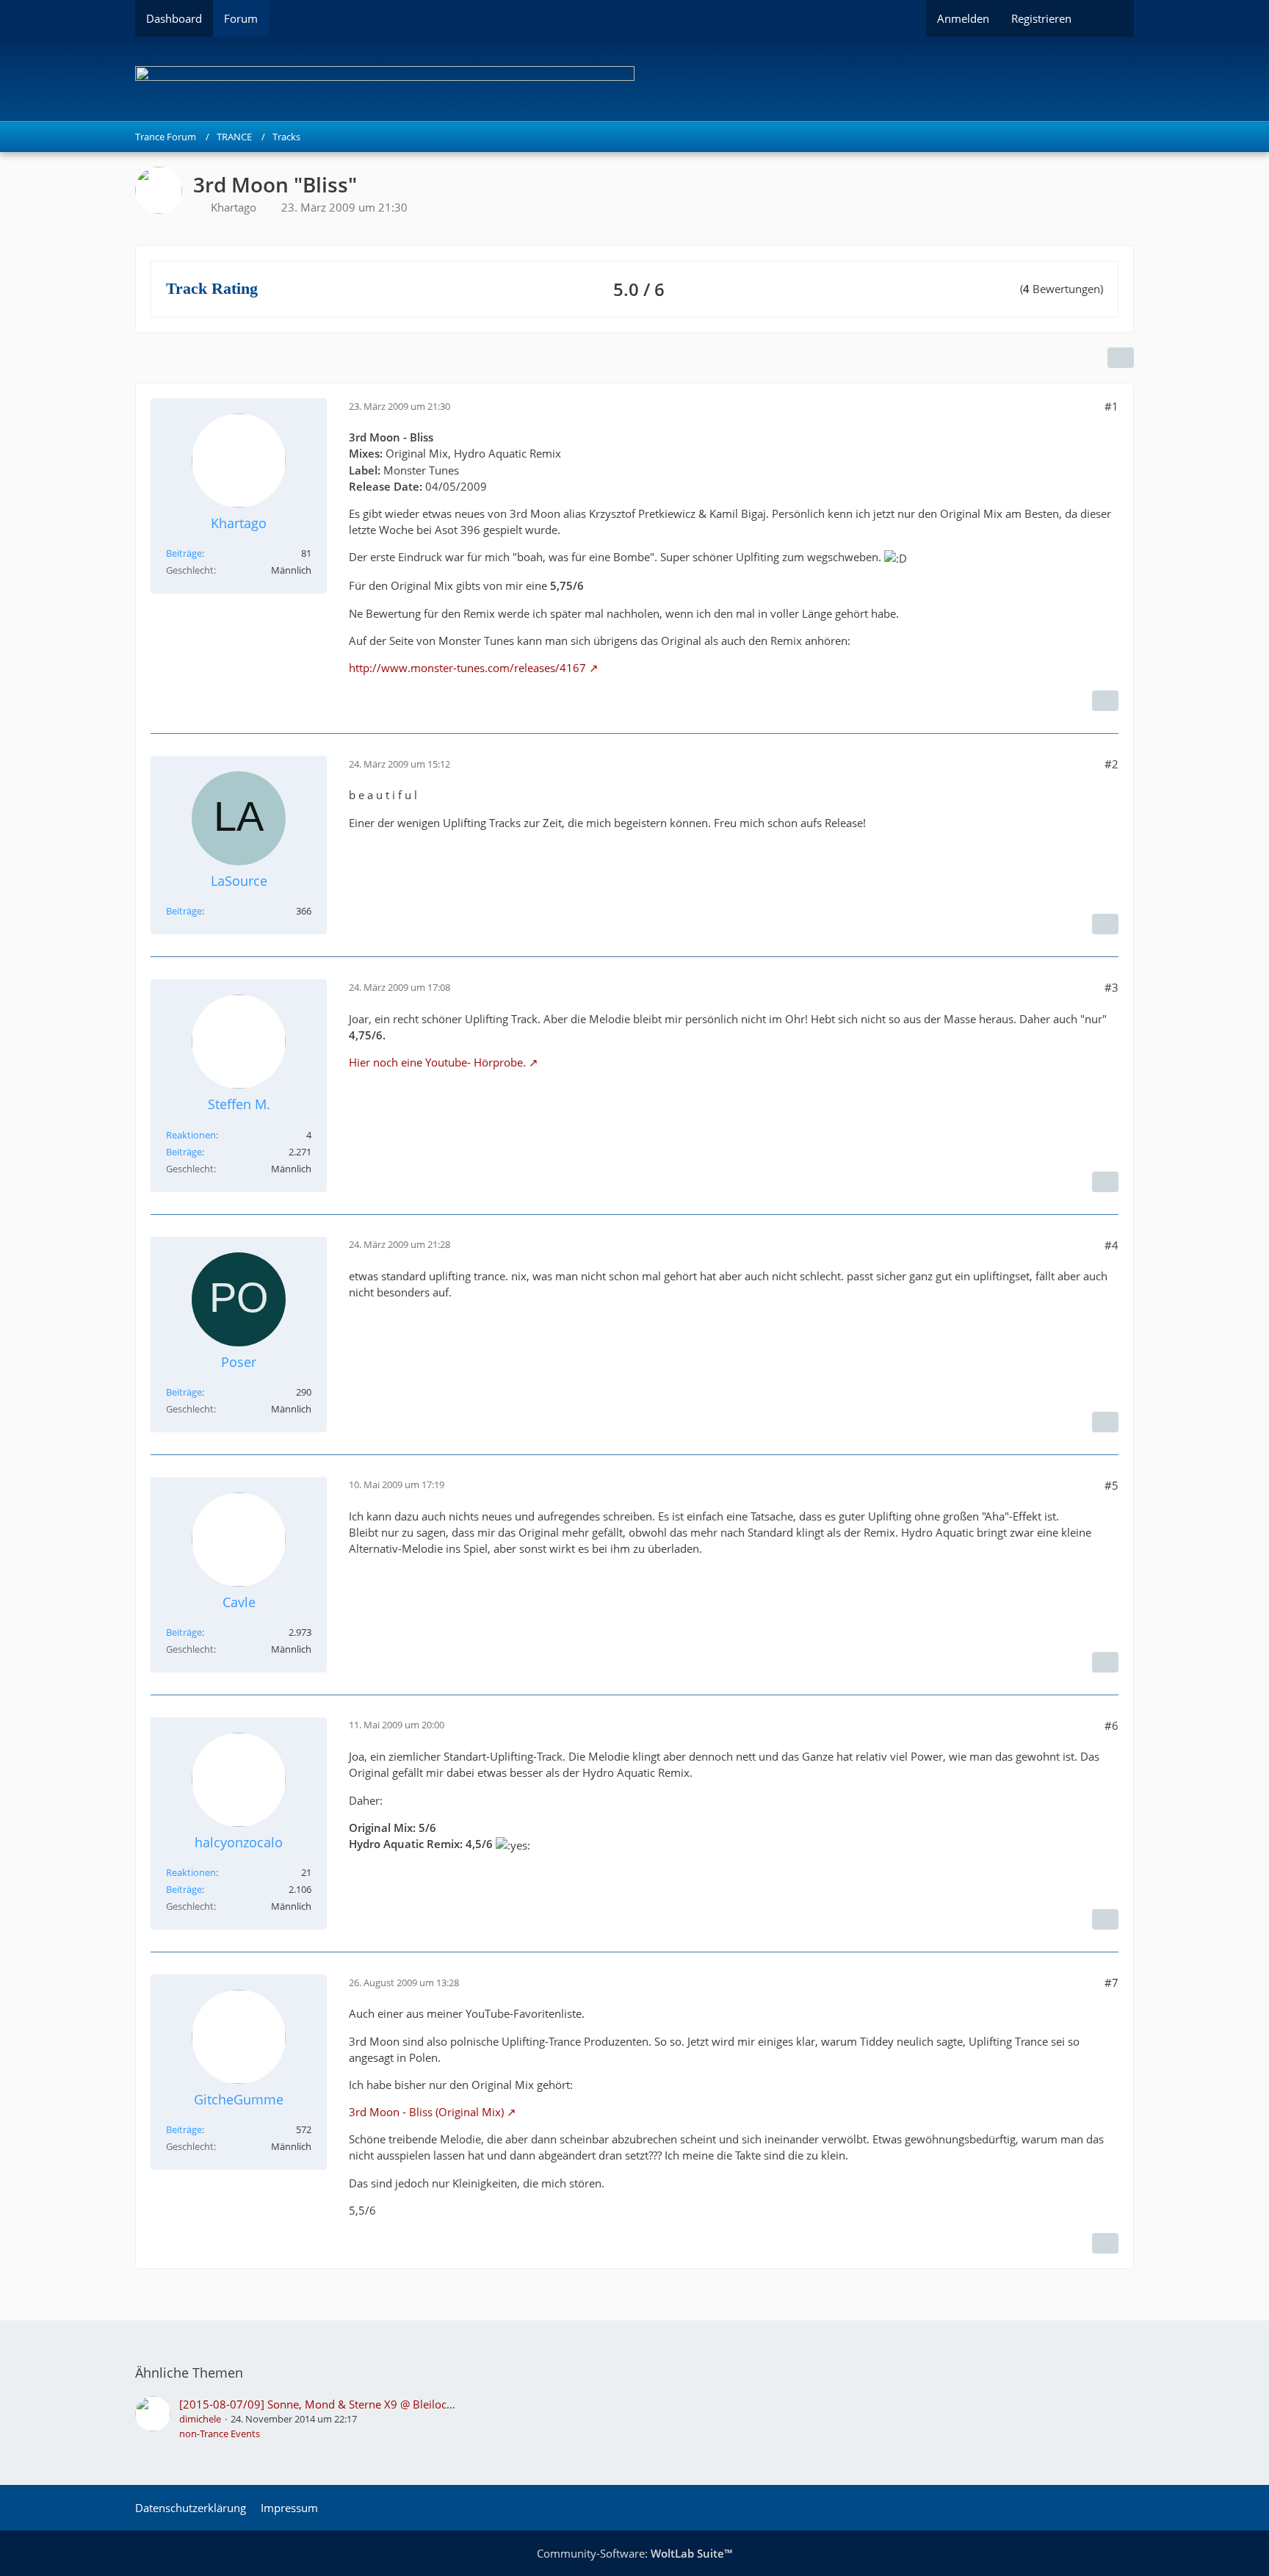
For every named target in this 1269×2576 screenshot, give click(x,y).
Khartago (234, 207)
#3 (1111, 987)
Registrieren (1041, 18)
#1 (1111, 406)
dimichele (200, 2419)
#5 (1111, 1485)
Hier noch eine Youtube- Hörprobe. (437, 1062)
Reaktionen (191, 1135)
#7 (1111, 1982)
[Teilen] (1121, 358)
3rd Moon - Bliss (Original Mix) (426, 2112)
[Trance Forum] (634, 79)
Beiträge (184, 553)
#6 (1111, 1725)
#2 (1111, 764)
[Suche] (1108, 18)
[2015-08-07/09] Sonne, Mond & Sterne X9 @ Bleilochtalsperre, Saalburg (364, 2404)
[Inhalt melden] (1105, 701)
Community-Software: (634, 2553)
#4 (1111, 1245)
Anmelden (963, 18)
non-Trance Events (220, 2434)
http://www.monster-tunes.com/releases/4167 (467, 668)
